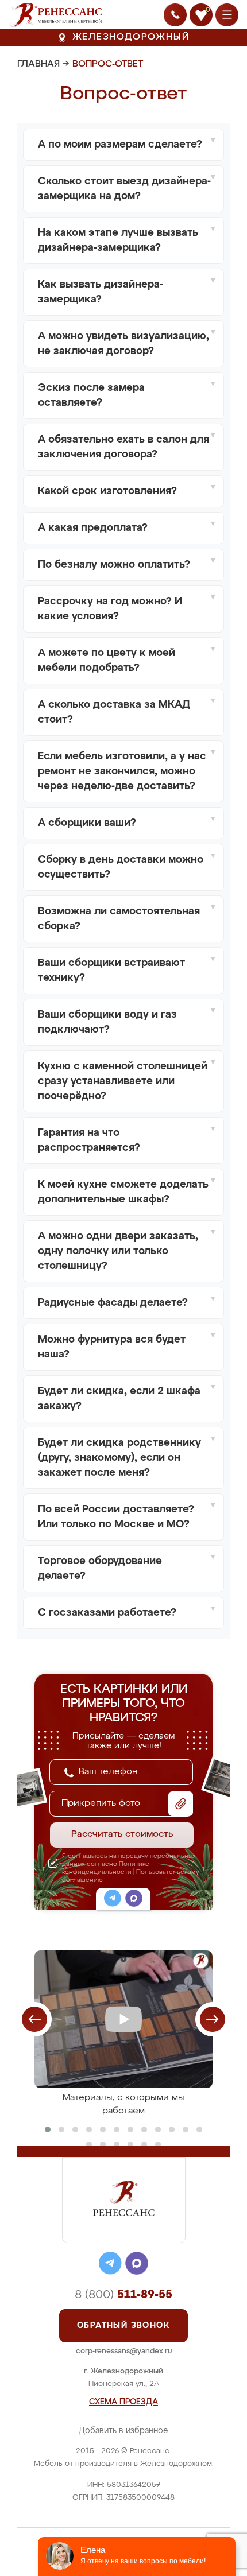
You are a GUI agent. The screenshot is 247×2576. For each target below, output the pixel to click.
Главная (38, 64)
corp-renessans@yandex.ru (124, 2351)
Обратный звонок (123, 2326)
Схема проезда (123, 2402)
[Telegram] (113, 1900)
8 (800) (123, 2295)
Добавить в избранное (123, 2431)
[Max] (134, 1900)
